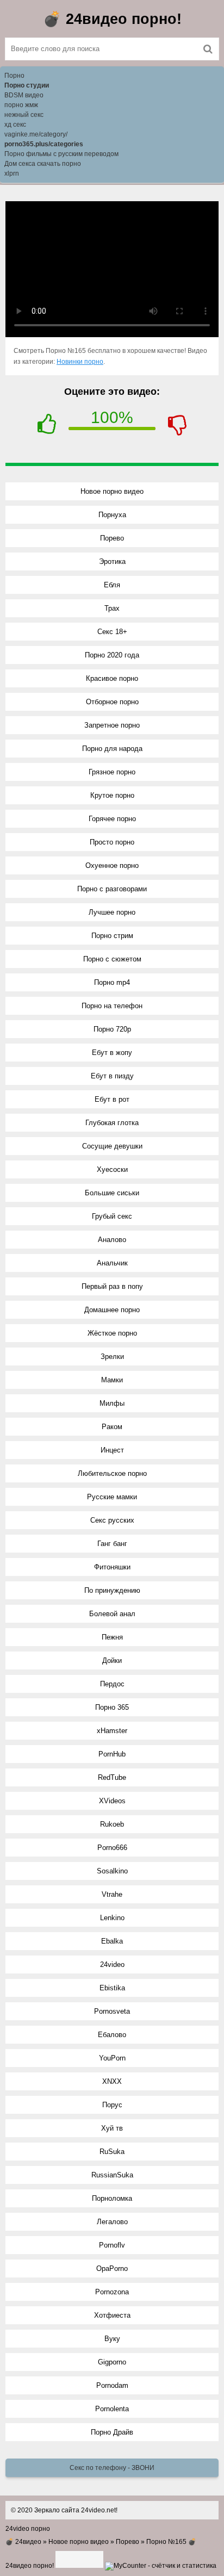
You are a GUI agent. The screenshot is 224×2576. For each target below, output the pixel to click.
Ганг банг (112, 1544)
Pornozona (112, 2292)
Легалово (112, 2222)
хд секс (15, 125)
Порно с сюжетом (112, 959)
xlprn (12, 173)
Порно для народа (112, 749)
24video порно (28, 2529)
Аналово (112, 1240)
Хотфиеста (112, 2315)
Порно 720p (112, 1029)
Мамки (112, 1380)
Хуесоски (112, 1169)
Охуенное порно (112, 865)
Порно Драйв (112, 2432)
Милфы (112, 1403)
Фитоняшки (112, 1567)
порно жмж (21, 105)
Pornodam (112, 2385)
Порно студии (27, 85)
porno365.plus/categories (44, 144)
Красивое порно (112, 678)
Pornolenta (112, 2409)
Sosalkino (112, 1871)
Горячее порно (112, 819)
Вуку (112, 2339)
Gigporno (112, 2362)
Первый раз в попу (112, 1286)
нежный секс (24, 115)
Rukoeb (112, 1824)
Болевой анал (112, 1614)
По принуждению (112, 1590)
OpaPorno (112, 2268)
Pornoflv (112, 2245)
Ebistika (112, 1988)
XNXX (112, 2081)
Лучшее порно (112, 912)
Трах (112, 608)
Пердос (112, 1684)
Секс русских (112, 1520)
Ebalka (112, 1941)
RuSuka (112, 2152)
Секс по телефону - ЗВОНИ (112, 2468)
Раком (112, 1427)
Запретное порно (112, 725)
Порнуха (112, 515)
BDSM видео (24, 95)
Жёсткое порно (112, 1333)
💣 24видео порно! (112, 19)
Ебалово (112, 2035)
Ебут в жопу (112, 1053)
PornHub (112, 1754)
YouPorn (112, 2058)
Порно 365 (112, 1707)
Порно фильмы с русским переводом (61, 154)
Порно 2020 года (112, 655)
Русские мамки (112, 1497)
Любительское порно (112, 1473)
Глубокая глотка (112, 1123)
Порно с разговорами (112, 889)
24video (112, 1964)
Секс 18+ (112, 632)
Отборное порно (112, 702)
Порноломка (112, 2198)
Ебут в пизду (112, 1076)
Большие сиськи (112, 1193)
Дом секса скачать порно (43, 164)
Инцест (112, 1450)
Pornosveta (112, 2011)
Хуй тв (112, 2128)
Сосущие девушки (112, 1146)
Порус (112, 2105)
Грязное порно (112, 772)
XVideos (112, 1801)
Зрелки (112, 1357)
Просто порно (112, 842)
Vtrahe (112, 1894)
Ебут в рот (112, 1099)
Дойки (112, 1661)
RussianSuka (112, 2175)
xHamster (112, 1731)
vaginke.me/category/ (36, 134)
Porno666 (112, 1848)
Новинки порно (80, 362)
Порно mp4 (112, 982)
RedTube (112, 1777)
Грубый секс (112, 1216)
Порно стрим (112, 936)
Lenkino (112, 1918)
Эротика (112, 561)
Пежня (112, 1637)
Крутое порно (112, 795)
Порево (112, 538)
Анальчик (112, 1263)
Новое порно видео (112, 491)
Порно (14, 76)
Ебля (112, 585)
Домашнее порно (112, 1310)
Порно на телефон (112, 1006)
